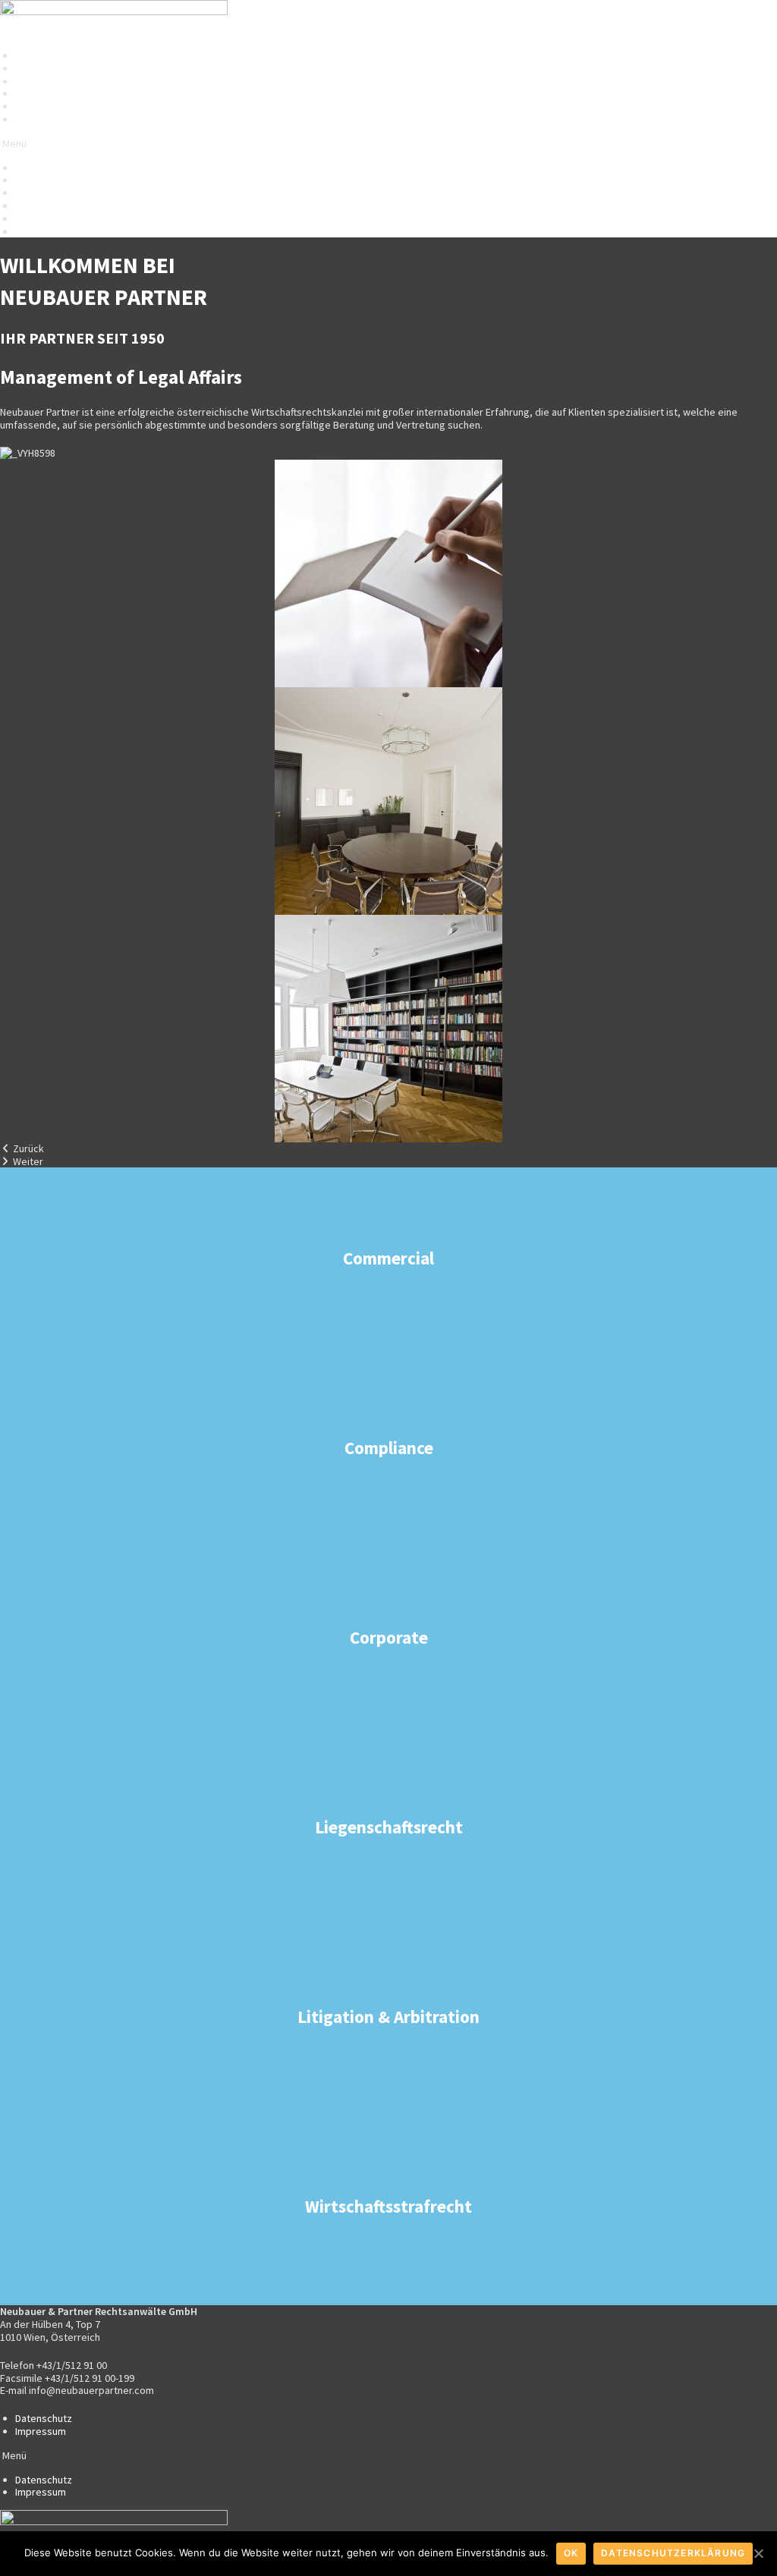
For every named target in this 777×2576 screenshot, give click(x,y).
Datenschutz (44, 2418)
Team (27, 81)
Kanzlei (31, 55)
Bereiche (36, 68)
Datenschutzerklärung (673, 2553)
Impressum (41, 2431)
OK (571, 2553)
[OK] (758, 2553)
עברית (28, 106)
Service (33, 93)
